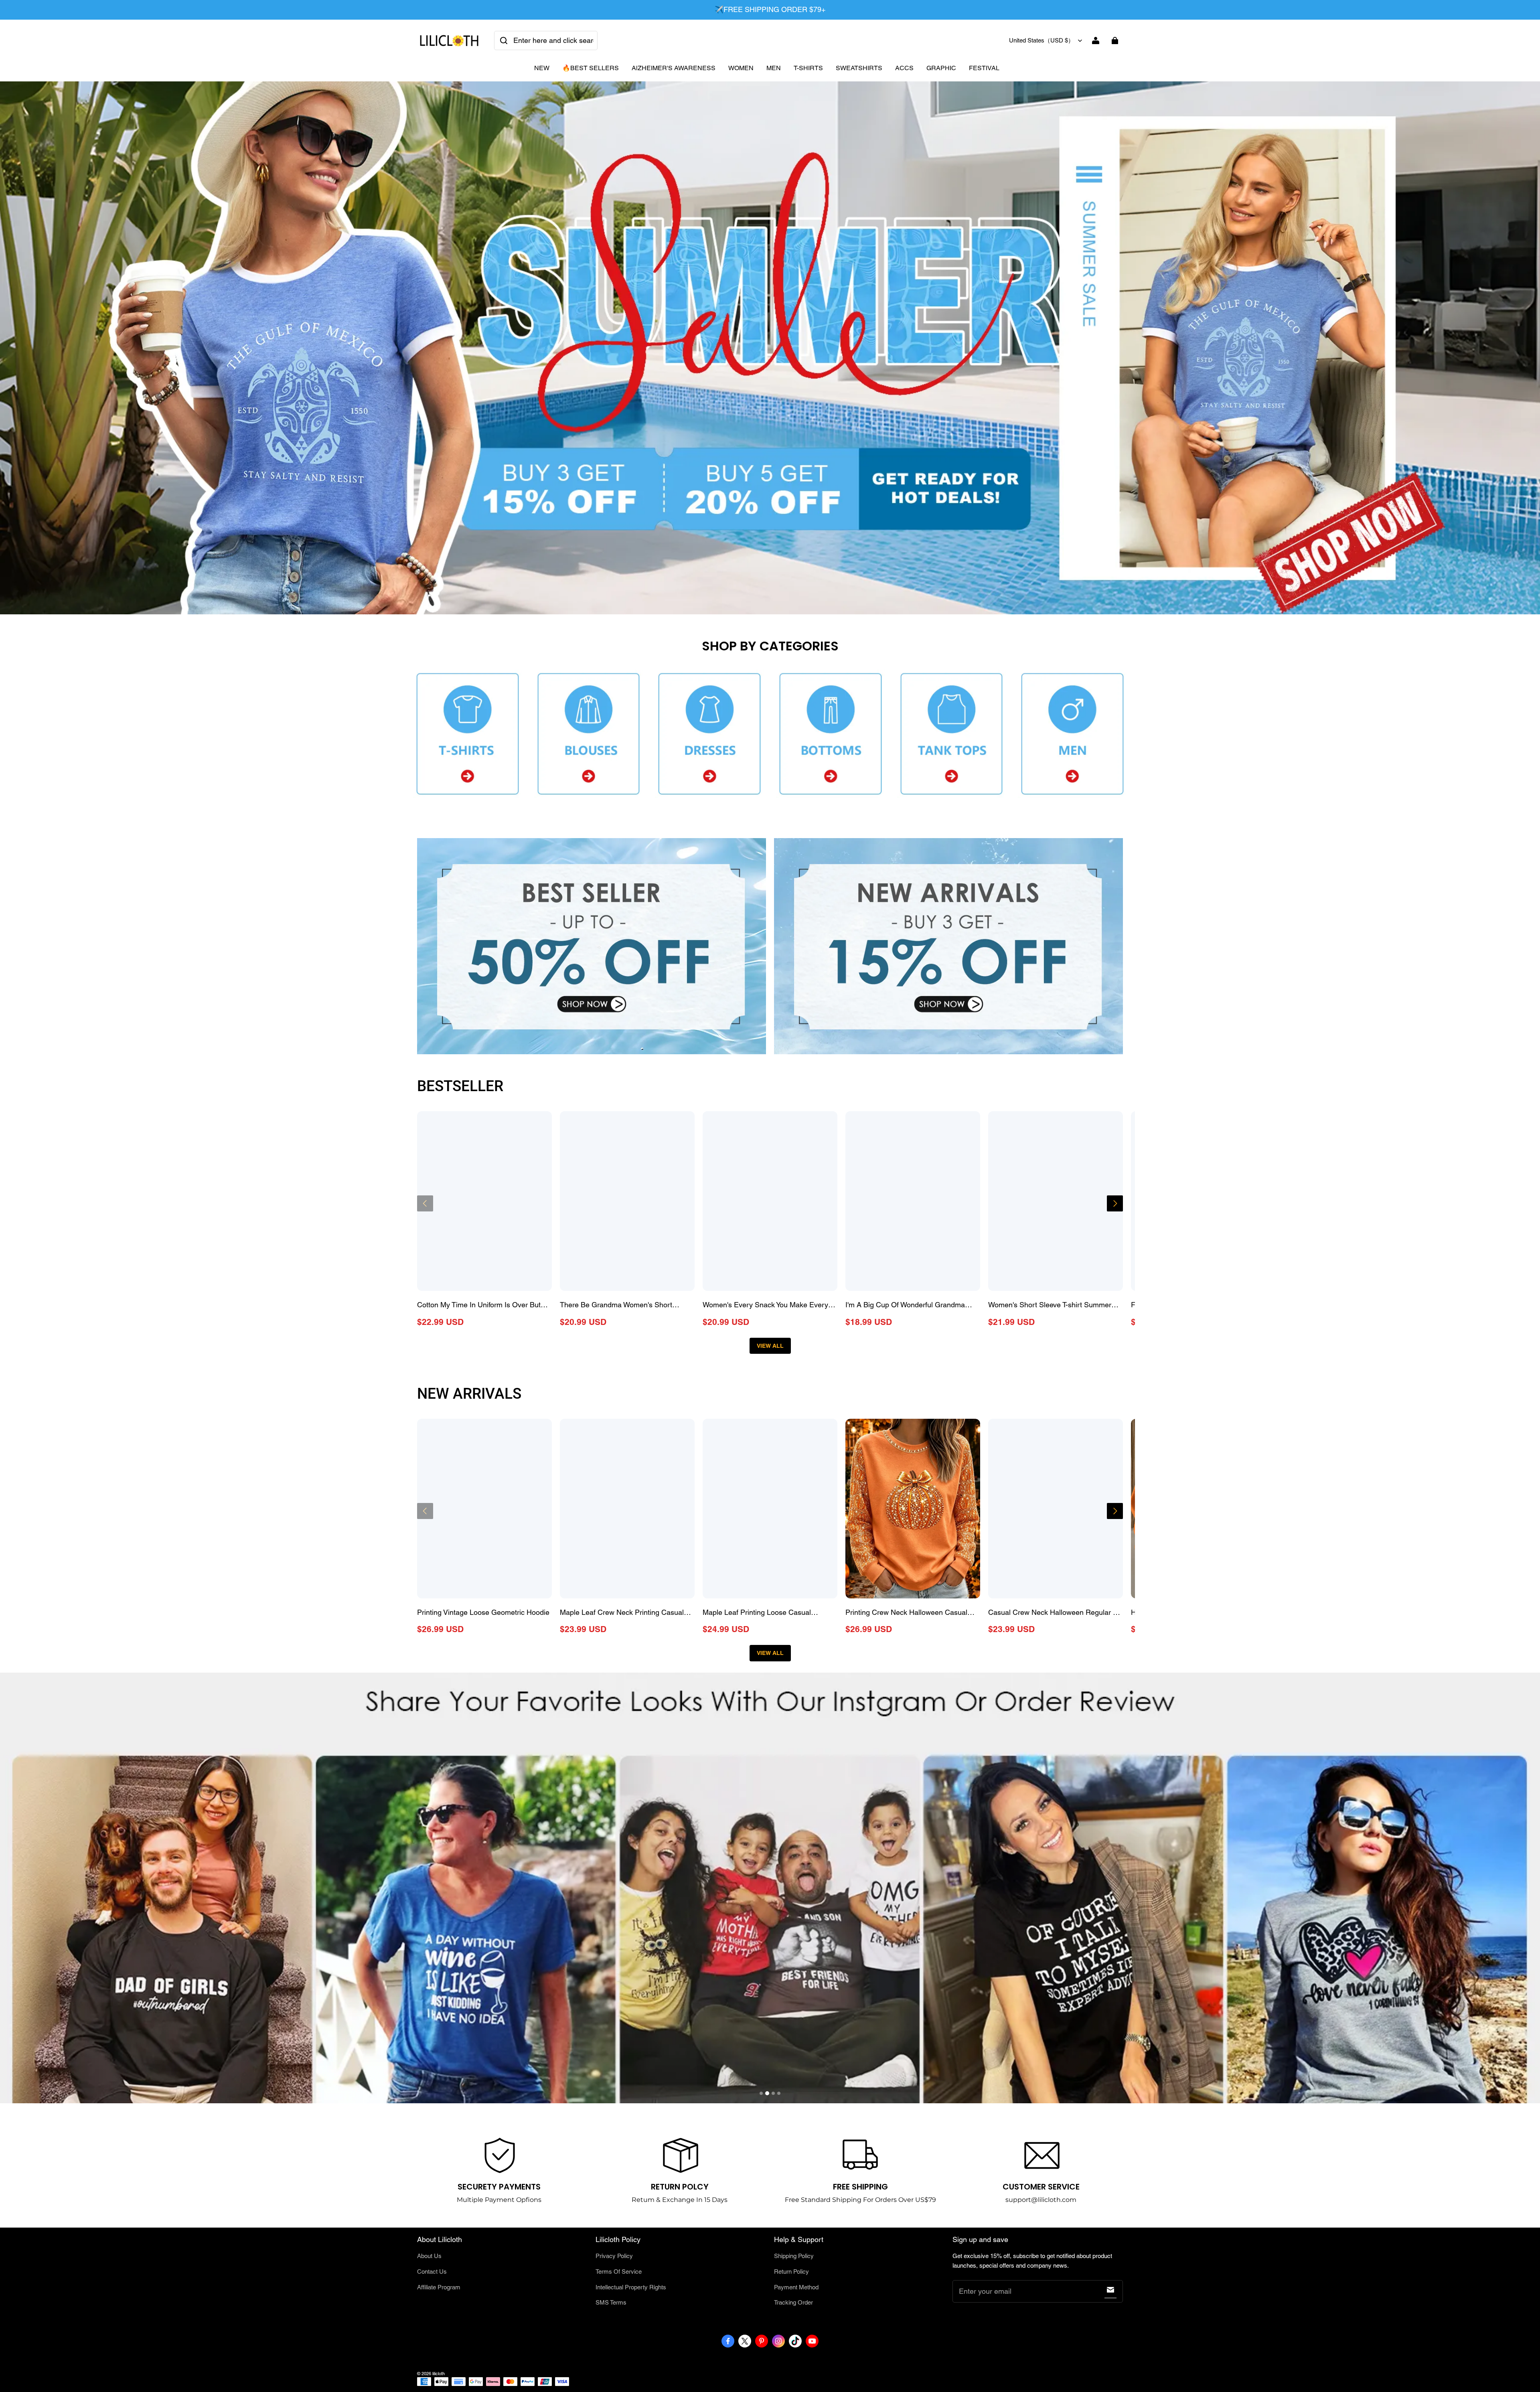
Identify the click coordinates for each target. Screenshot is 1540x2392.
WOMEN (741, 68)
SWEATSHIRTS (859, 68)
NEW (542, 68)
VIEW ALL (770, 1346)
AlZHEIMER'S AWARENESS (674, 68)
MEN (774, 68)
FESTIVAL (984, 68)
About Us (429, 2256)
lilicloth (439, 2374)
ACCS (904, 68)
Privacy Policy (614, 2256)
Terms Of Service (619, 2271)
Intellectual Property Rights (631, 2287)
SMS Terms (611, 2302)
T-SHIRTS (808, 68)
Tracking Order (793, 2302)
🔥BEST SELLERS (591, 68)
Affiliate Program (439, 2287)
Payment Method (796, 2287)
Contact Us (432, 2271)
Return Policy (791, 2271)
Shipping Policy (794, 2256)
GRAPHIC (941, 68)
